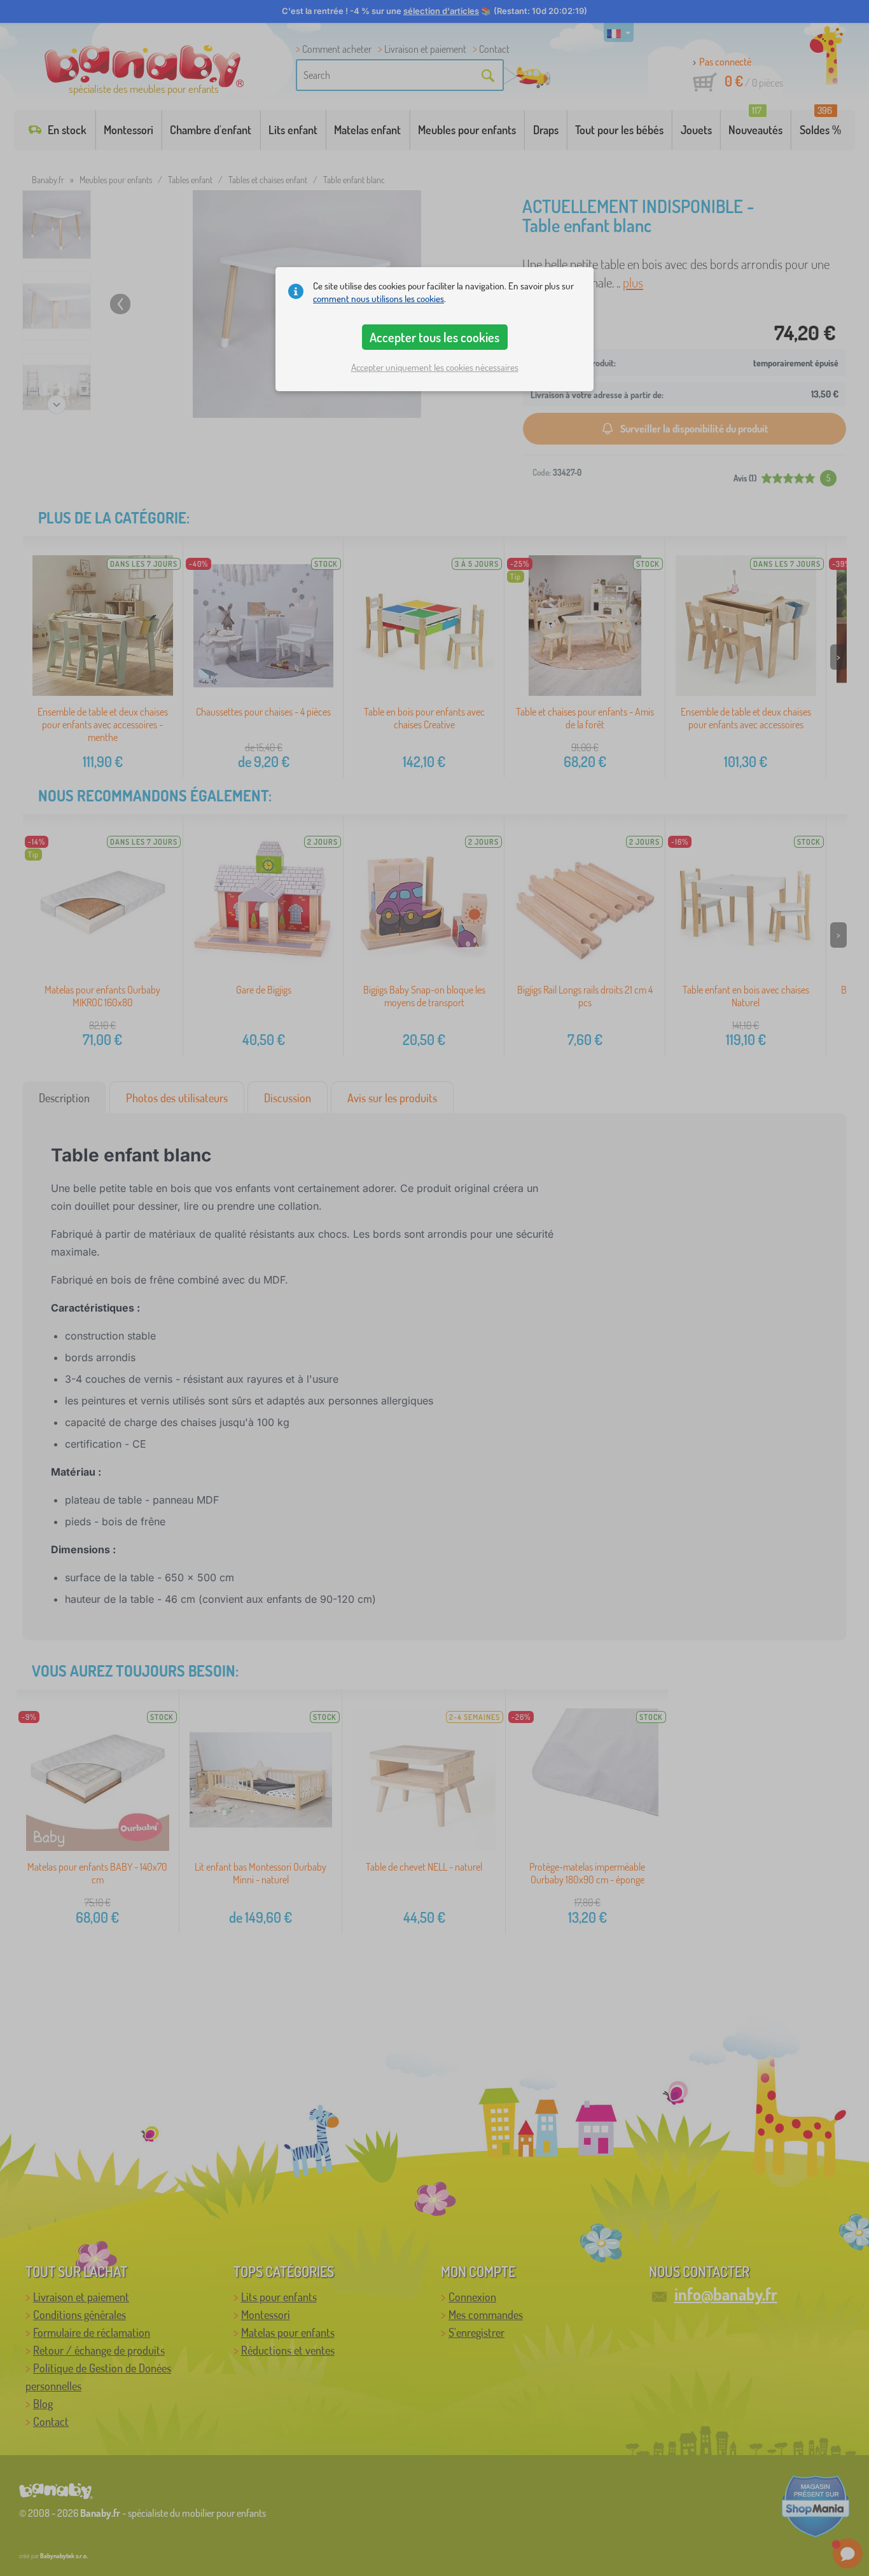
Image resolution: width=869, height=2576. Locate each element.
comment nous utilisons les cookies (379, 299)
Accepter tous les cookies (434, 337)
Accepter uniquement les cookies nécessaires (435, 367)
